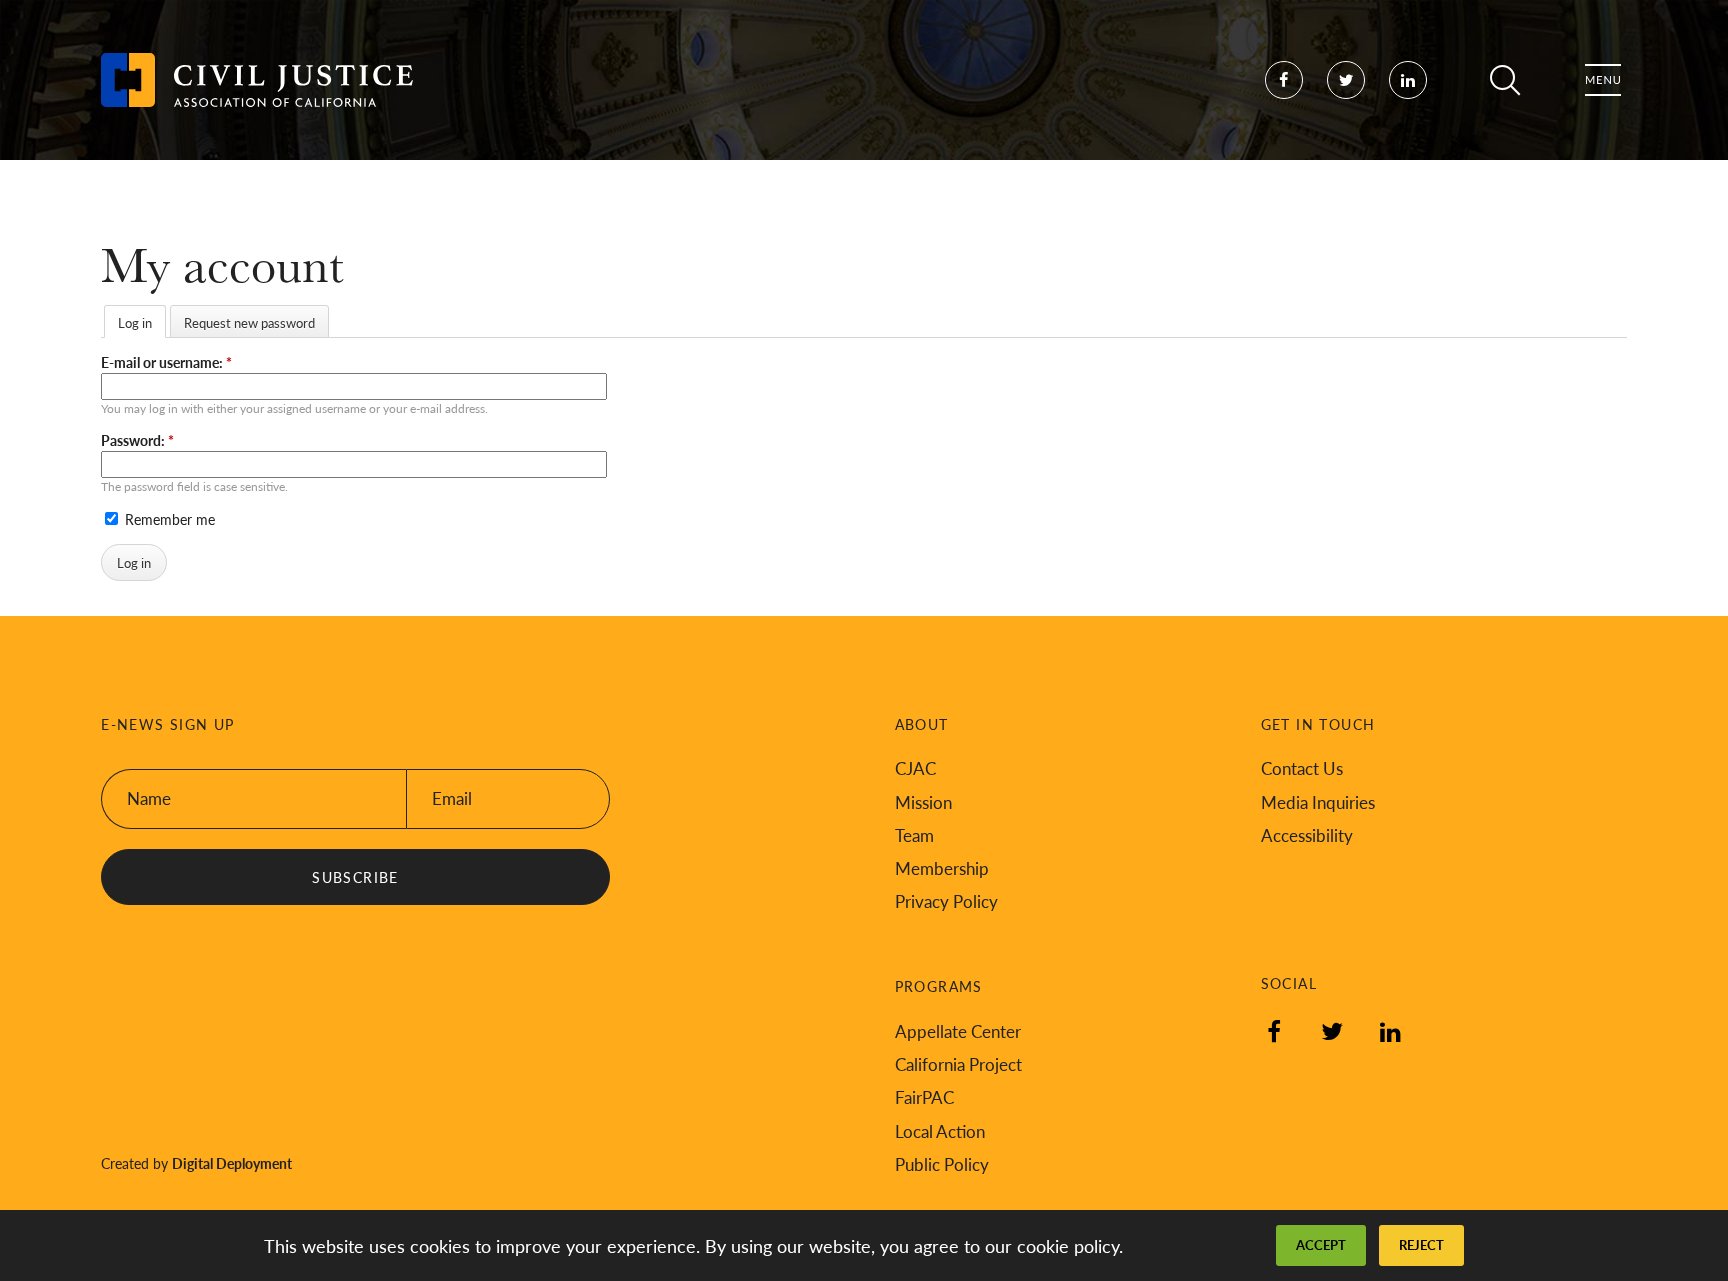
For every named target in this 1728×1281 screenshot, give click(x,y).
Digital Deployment (232, 1163)
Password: (137, 440)
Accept (1321, 1244)
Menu (1603, 80)
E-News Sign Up (168, 724)
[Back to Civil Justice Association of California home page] (257, 80)
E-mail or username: (166, 362)
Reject (1421, 1244)
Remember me (168, 519)
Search (1505, 80)
